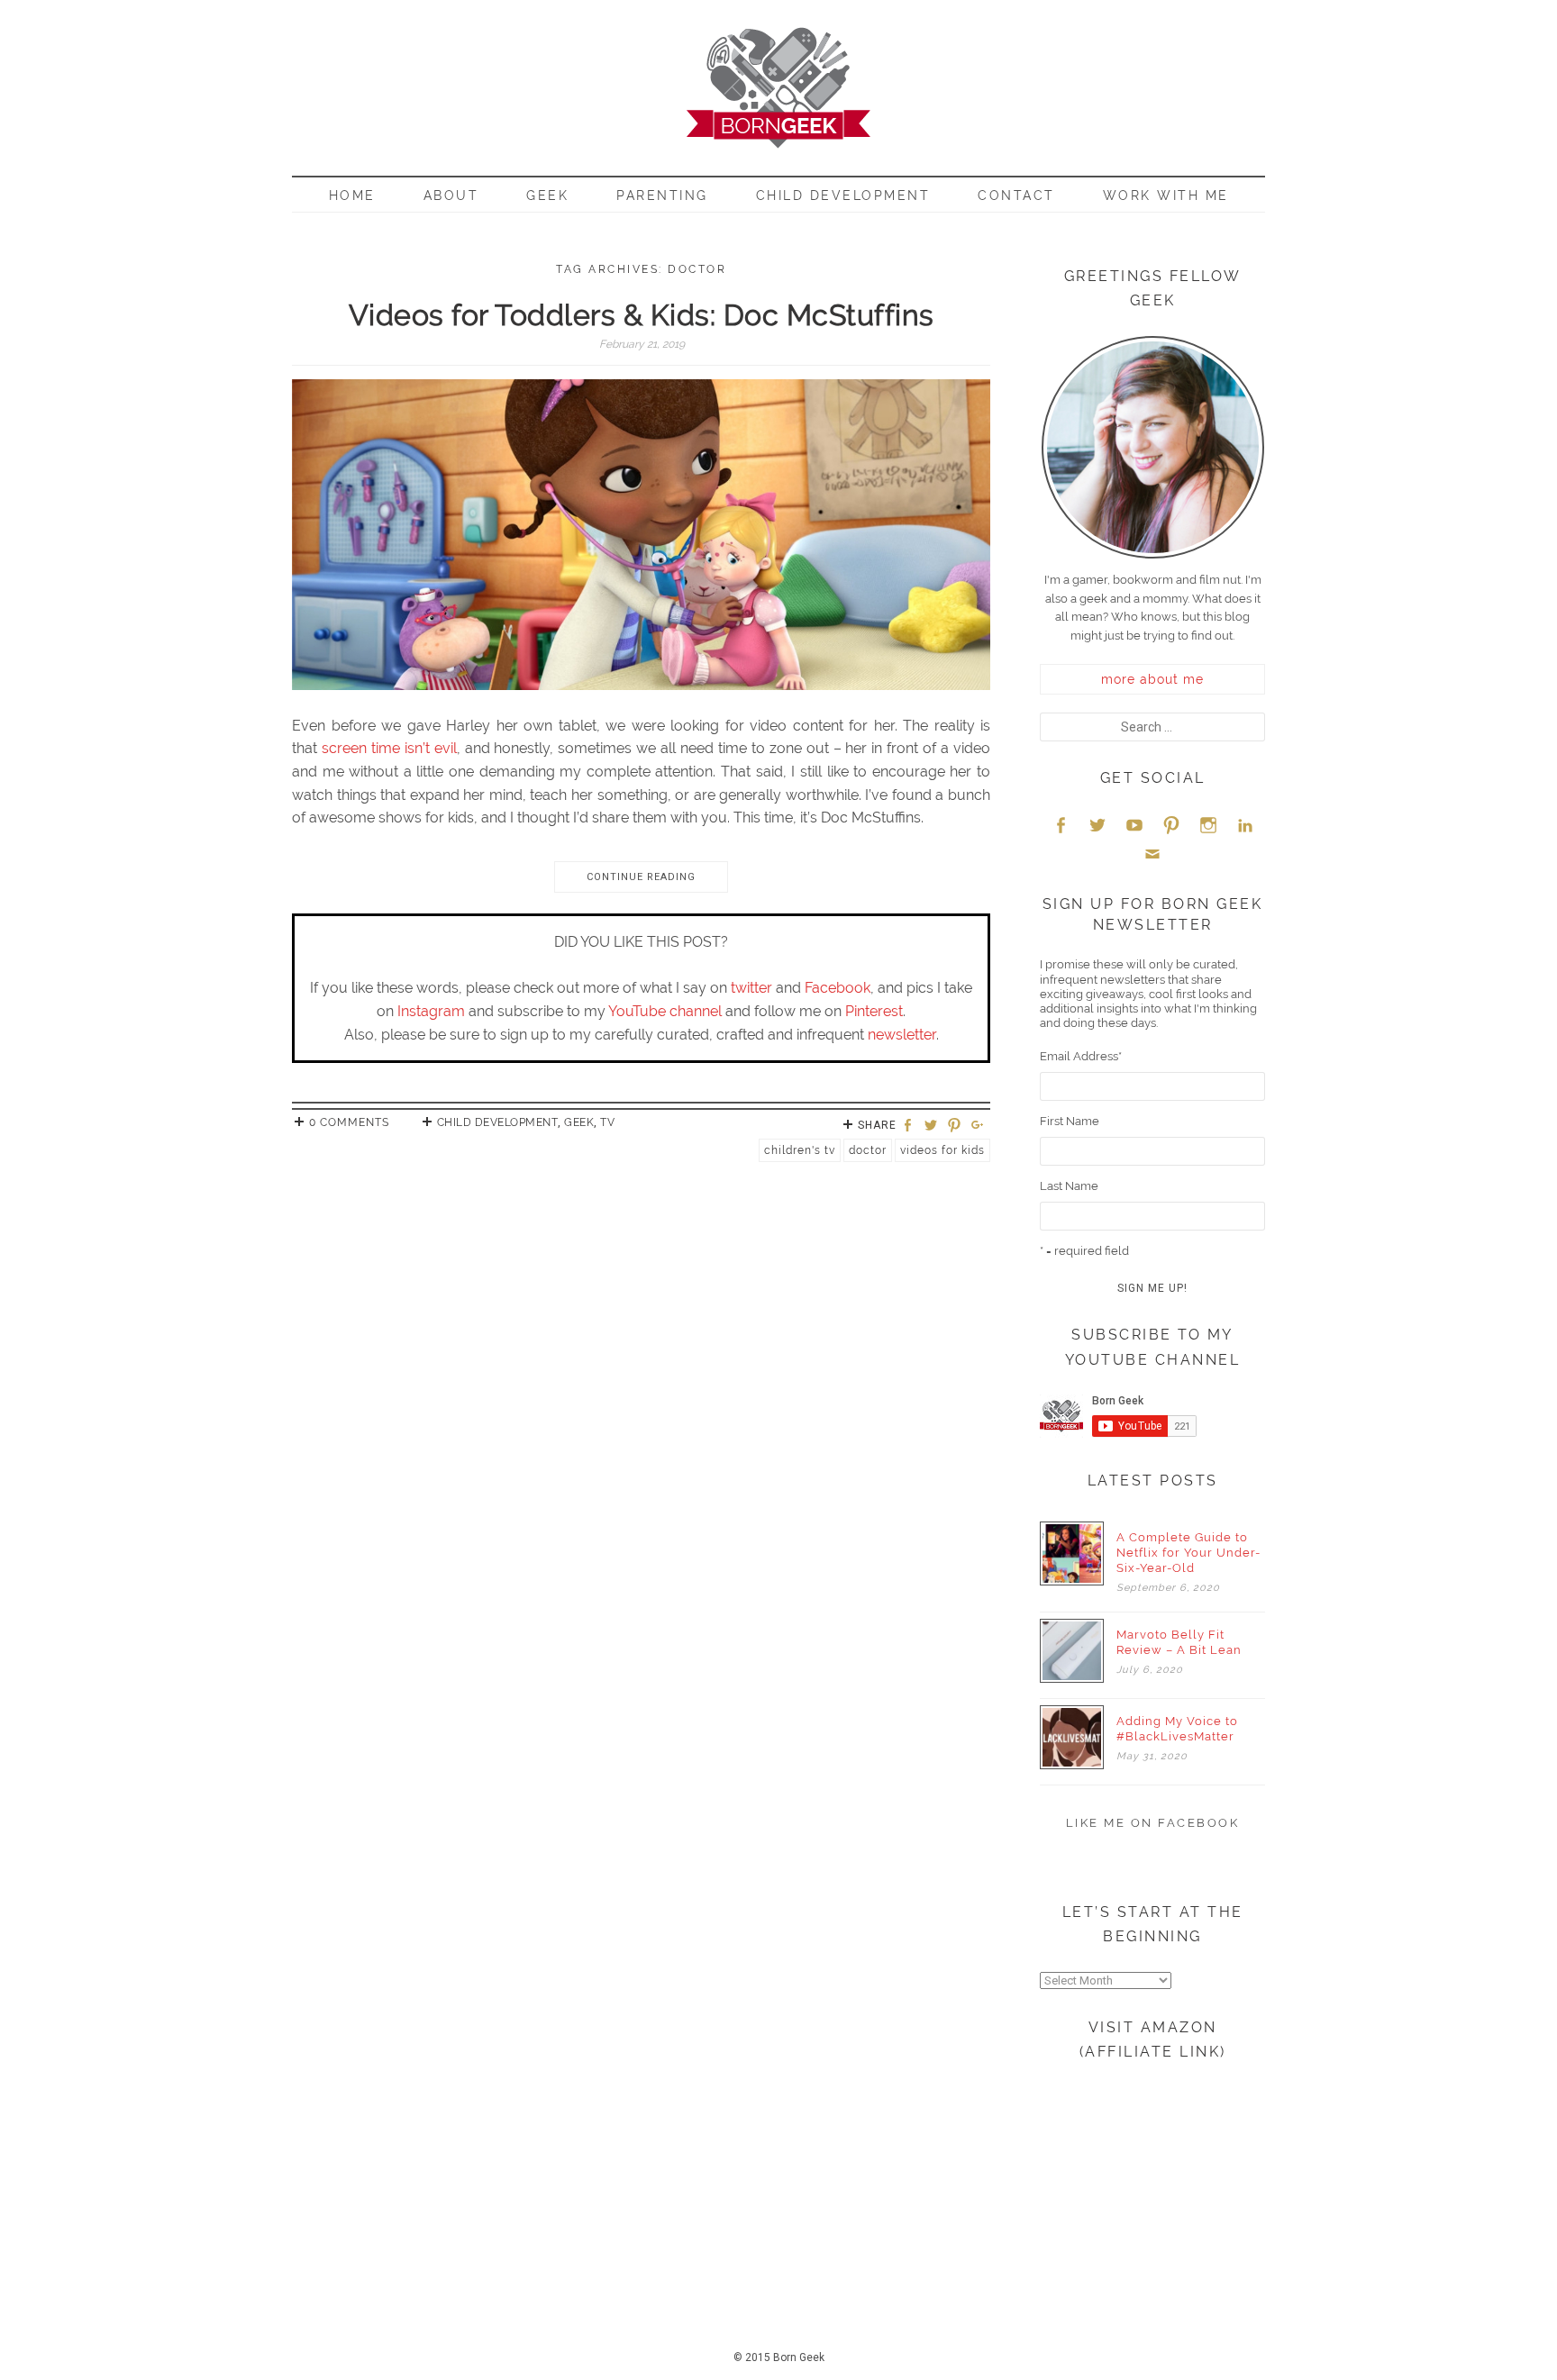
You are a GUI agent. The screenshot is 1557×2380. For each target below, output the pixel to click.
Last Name (1069, 1186)
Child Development (843, 195)
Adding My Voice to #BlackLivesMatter (1177, 1729)
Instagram (431, 1011)
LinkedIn (1245, 825)
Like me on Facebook (1153, 1823)
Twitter (1097, 825)
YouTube (1134, 825)
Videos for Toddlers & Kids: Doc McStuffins (642, 315)
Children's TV (800, 1150)
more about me (1152, 679)
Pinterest (874, 1011)
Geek (547, 195)
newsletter (902, 1035)
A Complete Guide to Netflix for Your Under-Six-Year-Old (1188, 1553)
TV (607, 1122)
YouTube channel (665, 1011)
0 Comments (349, 1122)
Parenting (662, 195)
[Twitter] (933, 1126)
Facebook (838, 988)
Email (1152, 854)
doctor (868, 1150)
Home (352, 195)
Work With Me (1166, 195)
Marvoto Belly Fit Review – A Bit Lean (1179, 1642)
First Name (1070, 1121)
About (451, 195)
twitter (751, 988)
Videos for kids (942, 1150)
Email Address (1081, 1056)
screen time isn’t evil (389, 748)
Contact (1016, 195)
